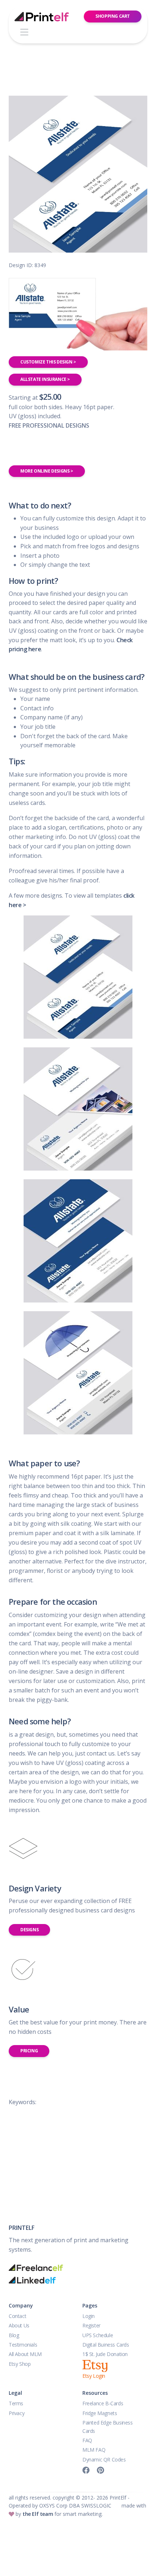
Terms (16, 2403)
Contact (17, 2316)
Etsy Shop (20, 2364)
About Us (19, 2325)
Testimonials (23, 2345)
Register (91, 2325)
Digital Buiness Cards (106, 2345)
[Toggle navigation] (24, 32)
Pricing (29, 2051)
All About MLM (25, 2354)
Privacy (17, 2413)
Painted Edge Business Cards (108, 2427)
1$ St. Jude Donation (105, 2354)
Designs (29, 1930)
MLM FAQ (94, 2450)
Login (89, 2316)
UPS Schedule (98, 2335)
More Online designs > (47, 471)
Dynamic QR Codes (104, 2459)
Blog (14, 2335)
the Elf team (38, 2514)
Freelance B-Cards (103, 2403)
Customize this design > (48, 362)
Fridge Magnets (100, 2413)
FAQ (87, 2440)
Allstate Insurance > (45, 379)
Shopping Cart (113, 16)
